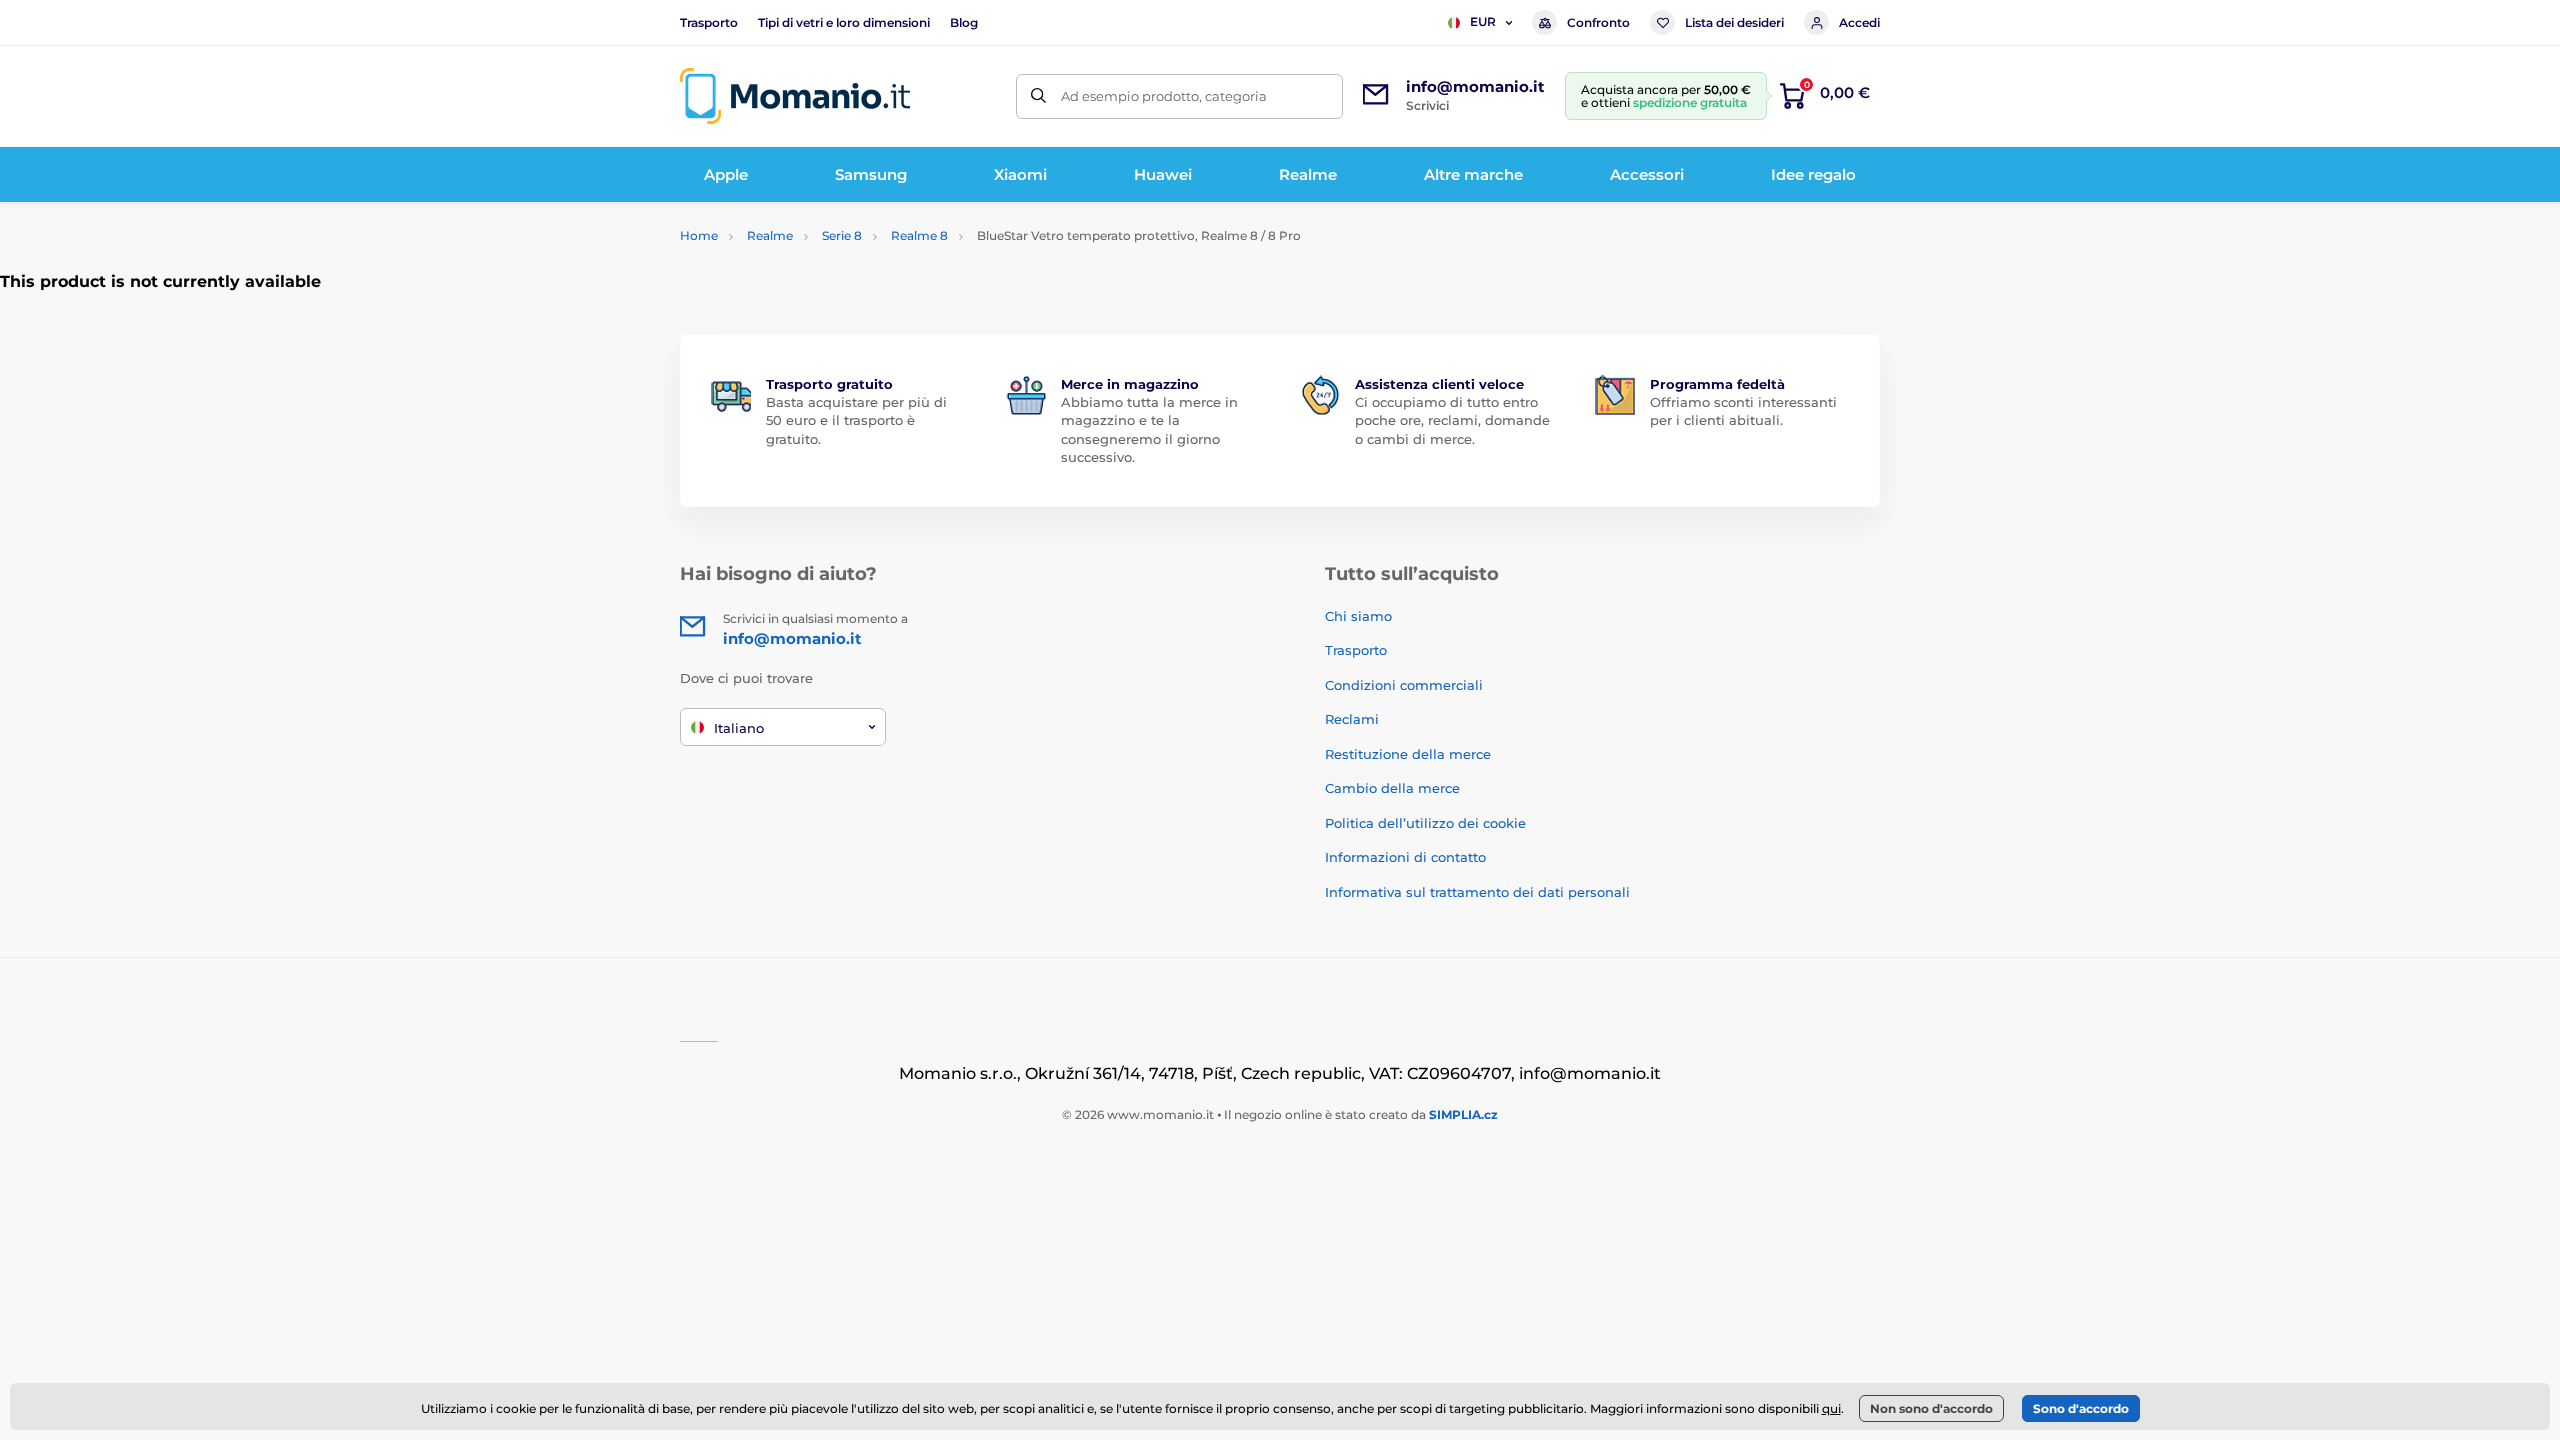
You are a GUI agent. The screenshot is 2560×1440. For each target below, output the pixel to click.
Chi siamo (1358, 616)
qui (1831, 1408)
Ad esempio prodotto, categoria (1164, 96)
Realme (770, 235)
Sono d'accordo (2081, 1408)
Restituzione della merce (1408, 754)
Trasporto (709, 22)
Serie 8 (842, 235)
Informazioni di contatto (1405, 857)
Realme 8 (919, 235)
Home (699, 235)
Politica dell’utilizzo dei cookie (1425, 823)
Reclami (1352, 719)
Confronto (1598, 22)
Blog (964, 22)
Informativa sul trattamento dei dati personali (1477, 892)
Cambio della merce (1392, 788)
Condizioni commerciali (1404, 685)
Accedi (1859, 22)
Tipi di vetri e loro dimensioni (844, 22)
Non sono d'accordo (1931, 1408)
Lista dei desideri (1734, 22)
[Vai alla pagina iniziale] (795, 96)
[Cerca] (1038, 96)
